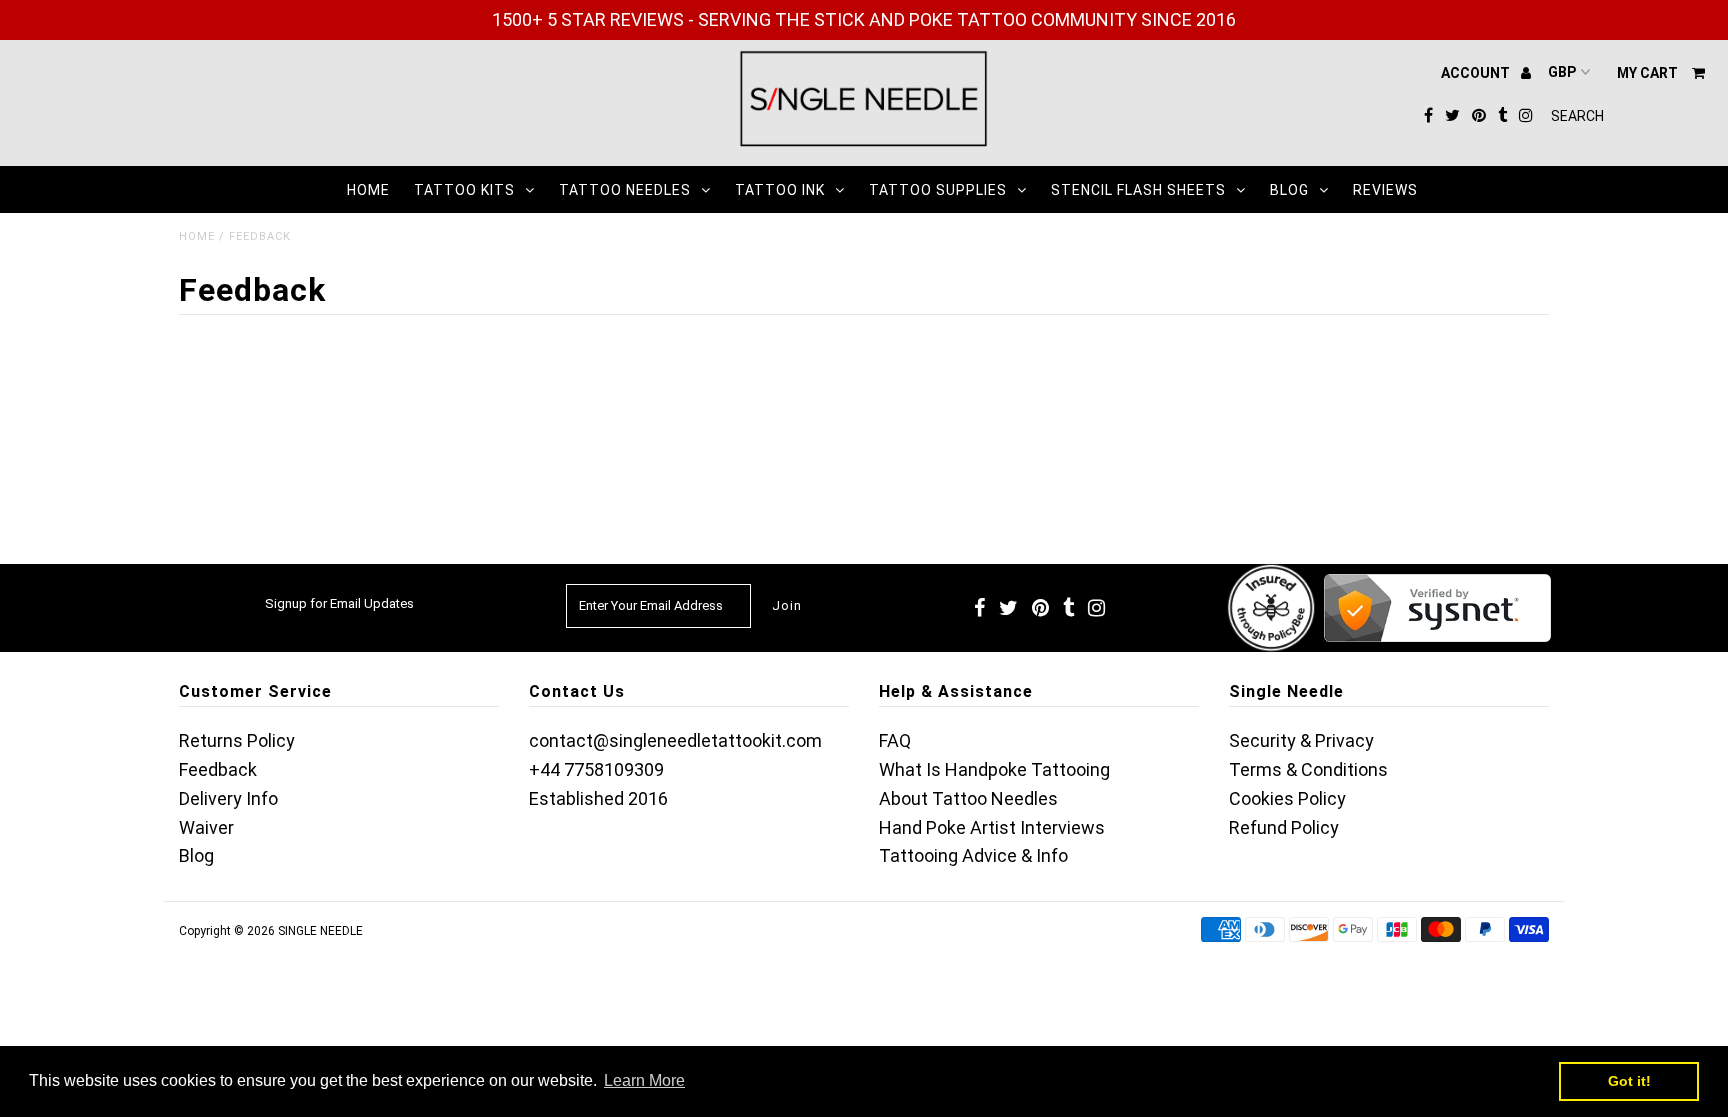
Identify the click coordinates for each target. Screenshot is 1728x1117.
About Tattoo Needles (968, 798)
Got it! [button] (1629, 1081)
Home (368, 190)
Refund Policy (1284, 827)
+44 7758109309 (596, 769)
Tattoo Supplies (938, 190)
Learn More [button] (644, 1080)
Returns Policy (237, 740)
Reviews (1385, 190)
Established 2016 (598, 798)
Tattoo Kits (464, 190)
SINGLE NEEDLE (320, 931)
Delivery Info (228, 798)
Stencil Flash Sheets (1138, 190)
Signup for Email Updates (339, 603)
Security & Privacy (1301, 740)
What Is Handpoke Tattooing (994, 769)
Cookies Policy (1287, 798)
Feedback (218, 769)
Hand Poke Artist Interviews (992, 827)
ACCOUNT (1477, 73)
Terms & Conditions (1308, 769)
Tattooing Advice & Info (973, 855)
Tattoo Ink (780, 190)
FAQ (895, 740)
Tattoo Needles (625, 190)
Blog (1289, 190)
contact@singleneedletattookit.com (675, 740)
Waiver (206, 827)
